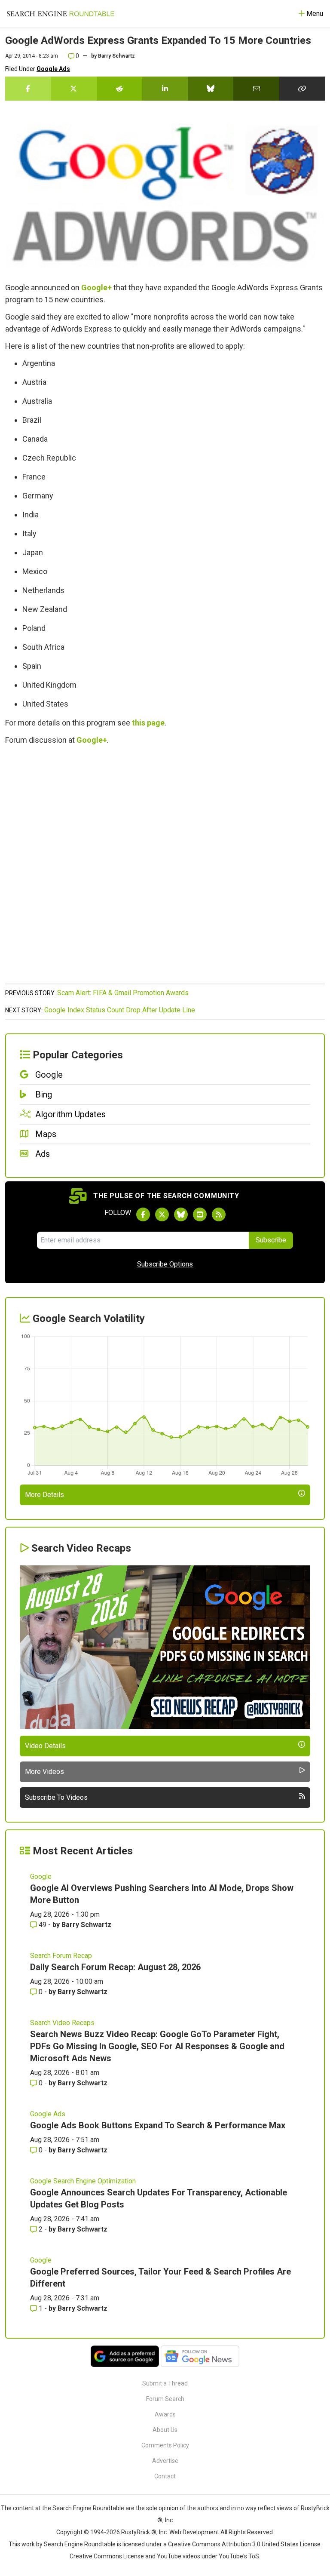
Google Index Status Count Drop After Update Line (120, 1010)
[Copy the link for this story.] (302, 89)
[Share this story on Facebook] (28, 89)
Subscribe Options (165, 1264)
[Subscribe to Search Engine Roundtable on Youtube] (200, 1214)
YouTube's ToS (239, 2556)
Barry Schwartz (116, 56)
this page (148, 723)
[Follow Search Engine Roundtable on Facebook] (143, 1214)
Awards (165, 2414)
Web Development (194, 2532)
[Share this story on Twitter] (73, 89)
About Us (165, 2430)
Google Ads (53, 69)
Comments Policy (165, 2445)
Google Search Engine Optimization (83, 2181)
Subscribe (271, 1240)
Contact (165, 2476)
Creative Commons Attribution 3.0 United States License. (245, 2544)
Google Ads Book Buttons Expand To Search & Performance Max (158, 2125)
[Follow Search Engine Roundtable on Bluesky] (181, 1214)
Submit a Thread (165, 2383)
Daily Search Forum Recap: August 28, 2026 (115, 1967)
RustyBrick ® (139, 2532)
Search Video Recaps (62, 2023)
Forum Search (165, 2399)
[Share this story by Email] (256, 89)
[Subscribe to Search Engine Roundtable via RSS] (219, 1214)
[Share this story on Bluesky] (211, 89)
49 (43, 1925)
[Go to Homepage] (61, 14)
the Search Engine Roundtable (84, 2508)
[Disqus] (165, 869)
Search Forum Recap (61, 1956)
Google (41, 1877)
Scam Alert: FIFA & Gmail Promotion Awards (123, 993)
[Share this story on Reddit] (119, 89)
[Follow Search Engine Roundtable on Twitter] (162, 1214)
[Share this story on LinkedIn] (165, 89)
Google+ (96, 287)
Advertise (165, 2461)
